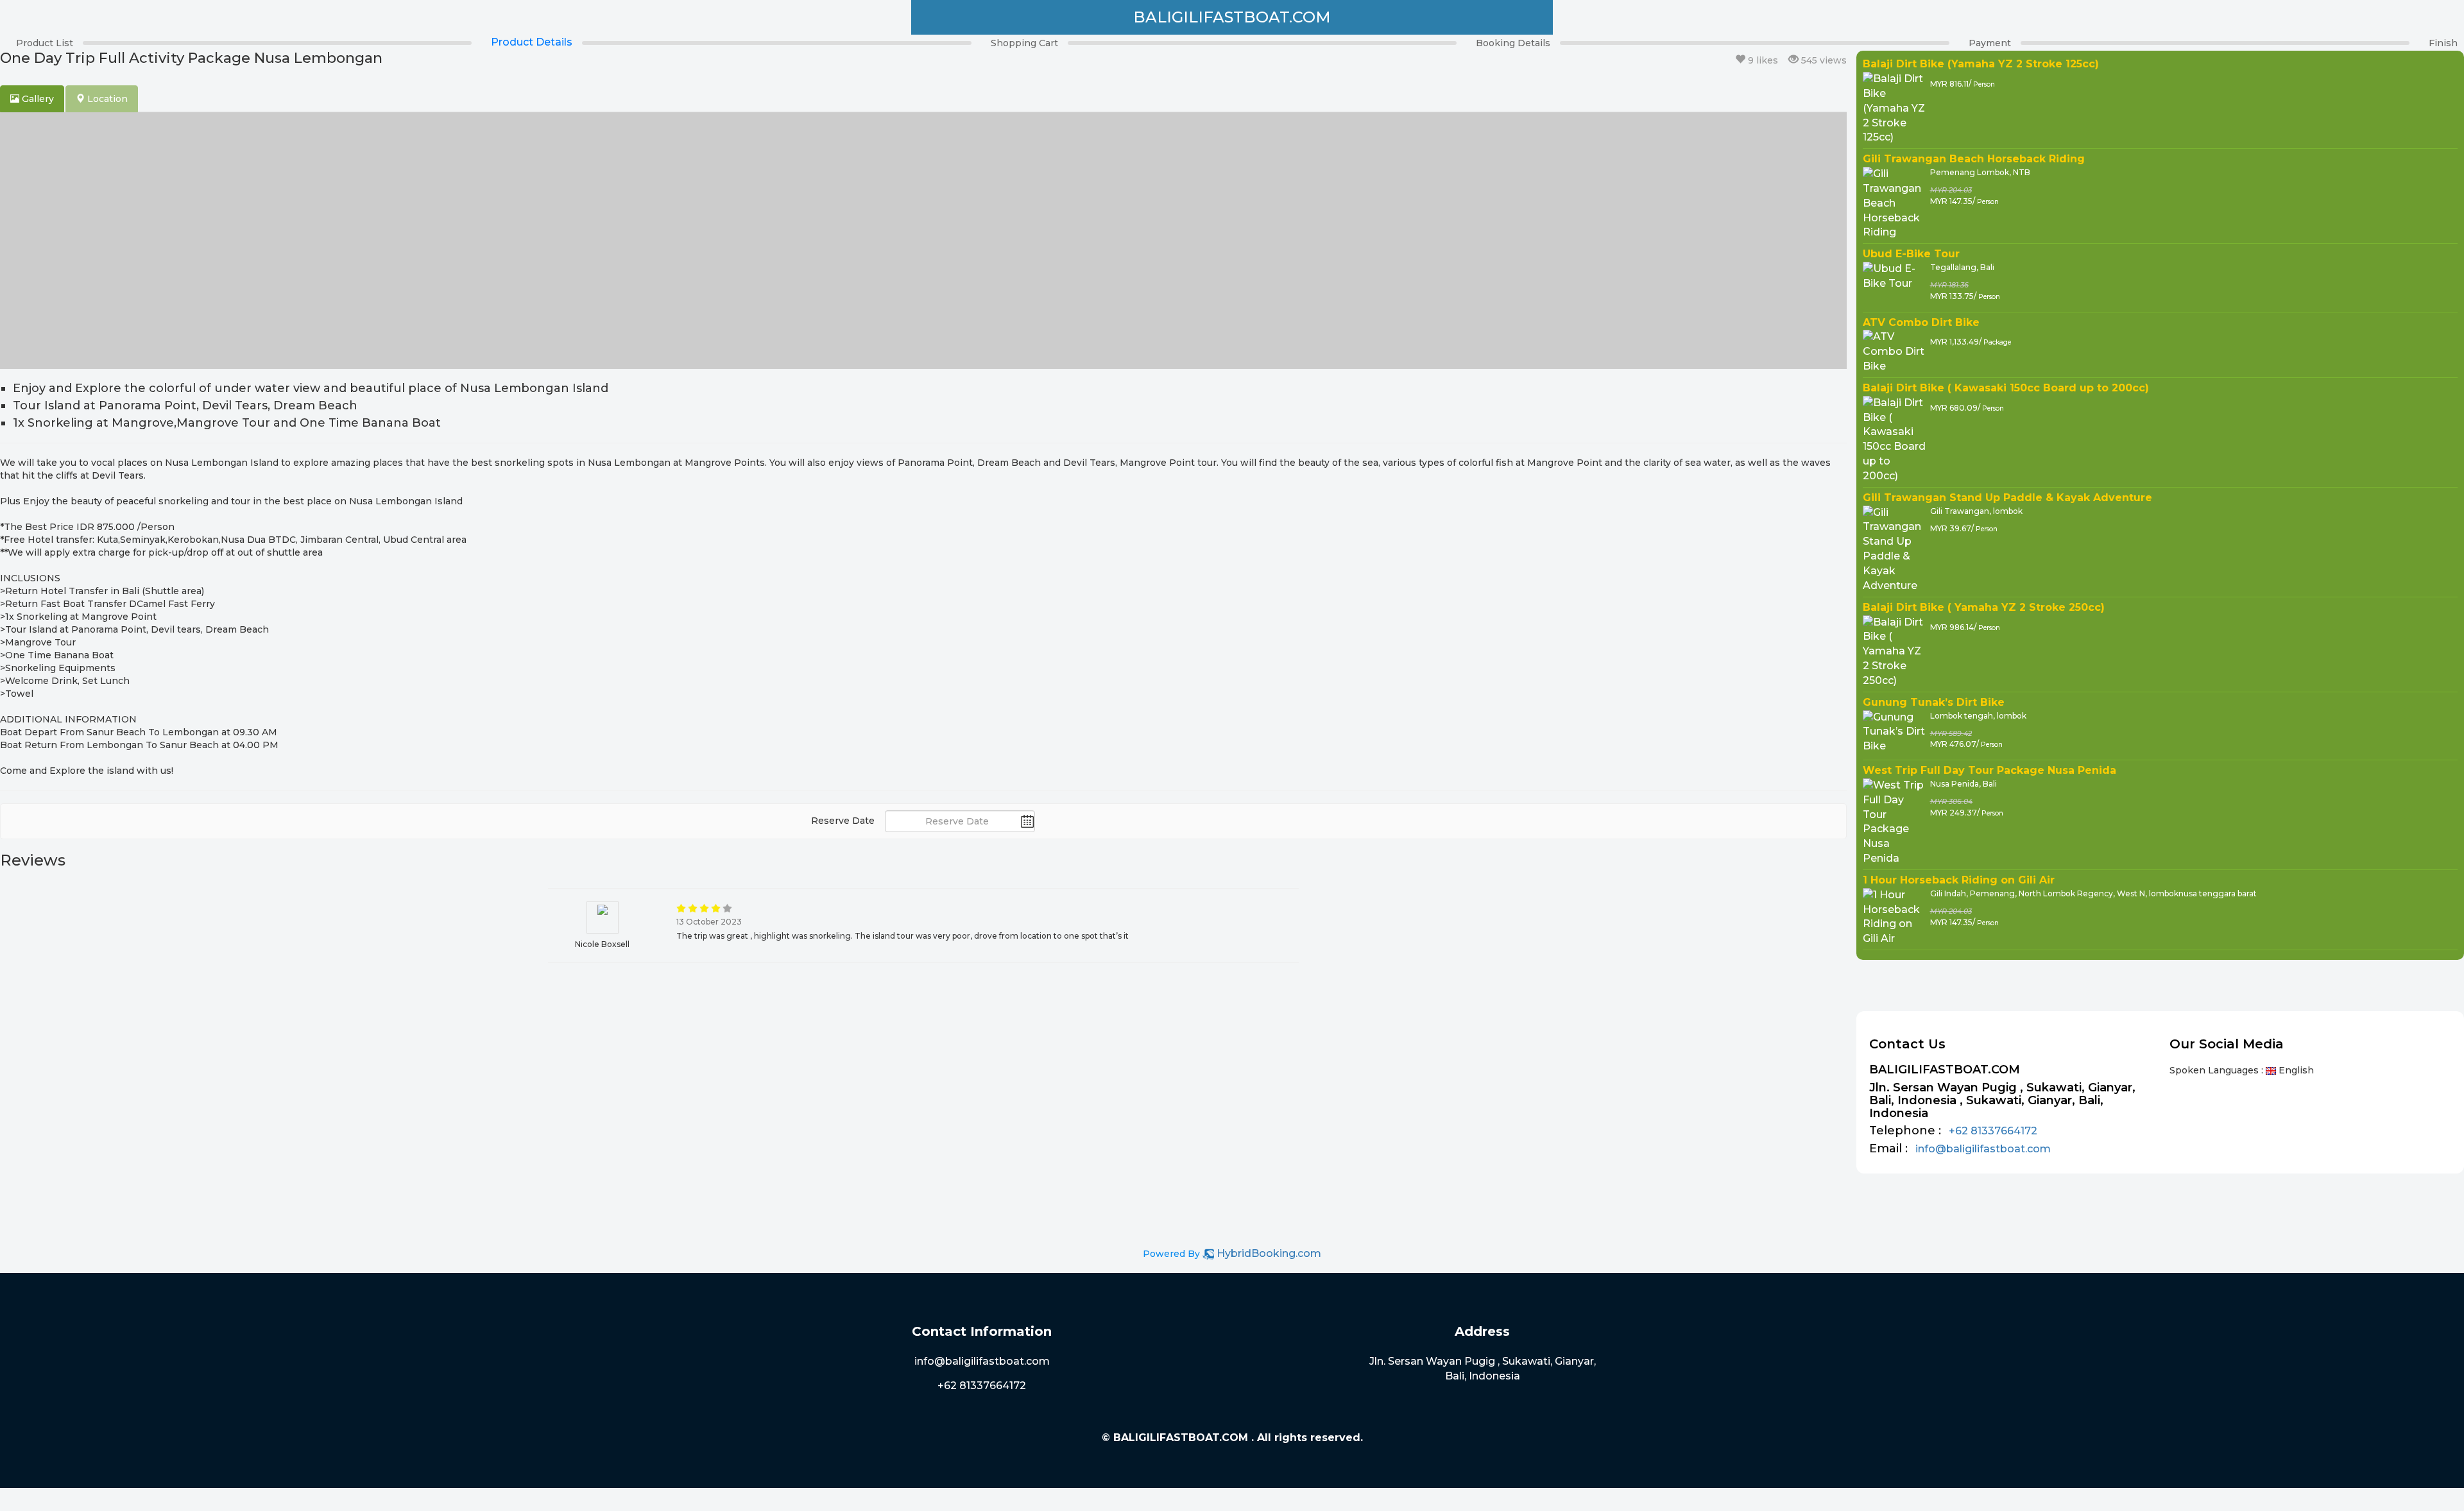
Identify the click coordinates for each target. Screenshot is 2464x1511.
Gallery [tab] (37, 99)
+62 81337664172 (1993, 1131)
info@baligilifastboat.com (1983, 1149)
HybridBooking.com (1269, 1253)
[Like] (1740, 60)
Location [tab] (106, 99)
